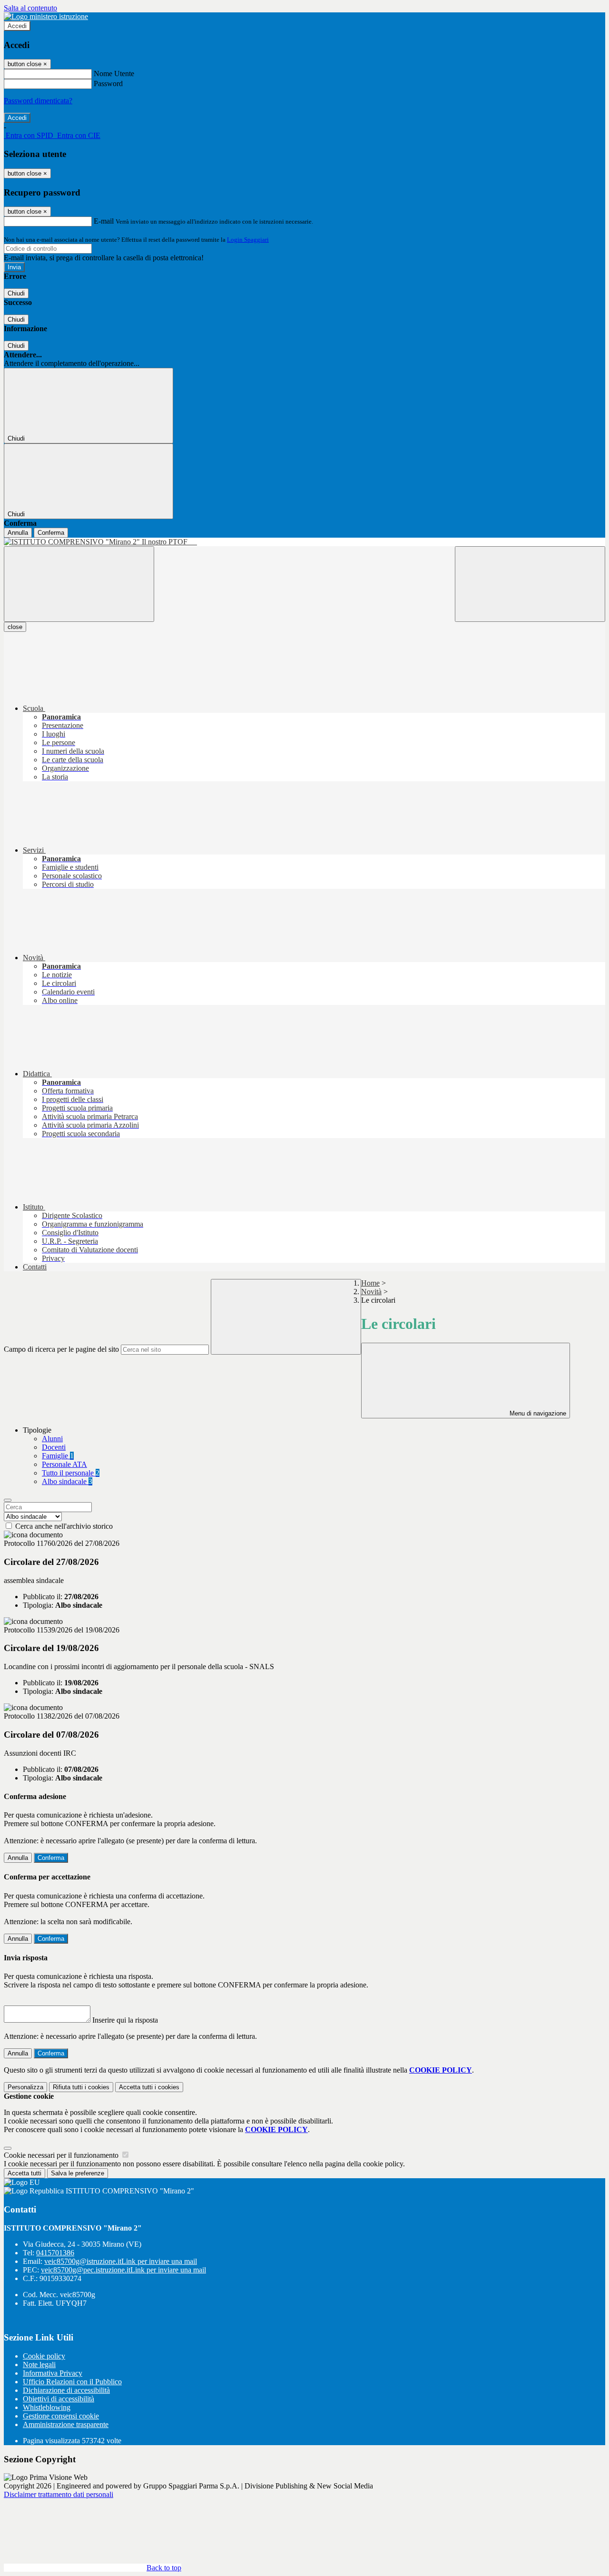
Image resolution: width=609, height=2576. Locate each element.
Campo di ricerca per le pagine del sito (61, 1349)
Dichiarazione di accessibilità (66, 2390)
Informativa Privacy (53, 2373)
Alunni (52, 1439)
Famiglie (58, 1456)
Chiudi (16, 293)
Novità (371, 1292)
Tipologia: (38, 1605)
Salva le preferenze (78, 2173)
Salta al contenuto (30, 8)
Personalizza (25, 2087)
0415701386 (55, 2253)
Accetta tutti (149, 2087)
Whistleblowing (47, 2407)
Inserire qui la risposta (125, 2020)
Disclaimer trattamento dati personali (59, 2494)
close (15, 627)
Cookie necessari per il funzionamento (62, 2155)
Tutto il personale (71, 1473)
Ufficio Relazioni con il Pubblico (72, 2382)
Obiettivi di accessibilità (59, 2399)
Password (108, 84)
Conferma (51, 533)
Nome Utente (114, 74)
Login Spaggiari (248, 240)
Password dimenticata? (38, 101)
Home (370, 1283)
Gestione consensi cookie (61, 2416)
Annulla (18, 533)
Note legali (39, 2365)
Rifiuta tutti (81, 2087)
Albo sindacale (67, 1481)
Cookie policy (44, 2356)
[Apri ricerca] (530, 584)
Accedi (17, 26)
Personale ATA (64, 1464)
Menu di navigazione (537, 1413)
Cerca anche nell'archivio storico (64, 1526)
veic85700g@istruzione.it (121, 2261)
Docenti (54, 1447)
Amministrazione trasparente (66, 2424)
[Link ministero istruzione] (46, 16)
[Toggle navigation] (79, 584)
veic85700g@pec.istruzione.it (123, 2270)
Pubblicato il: (43, 1597)
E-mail (104, 221)
